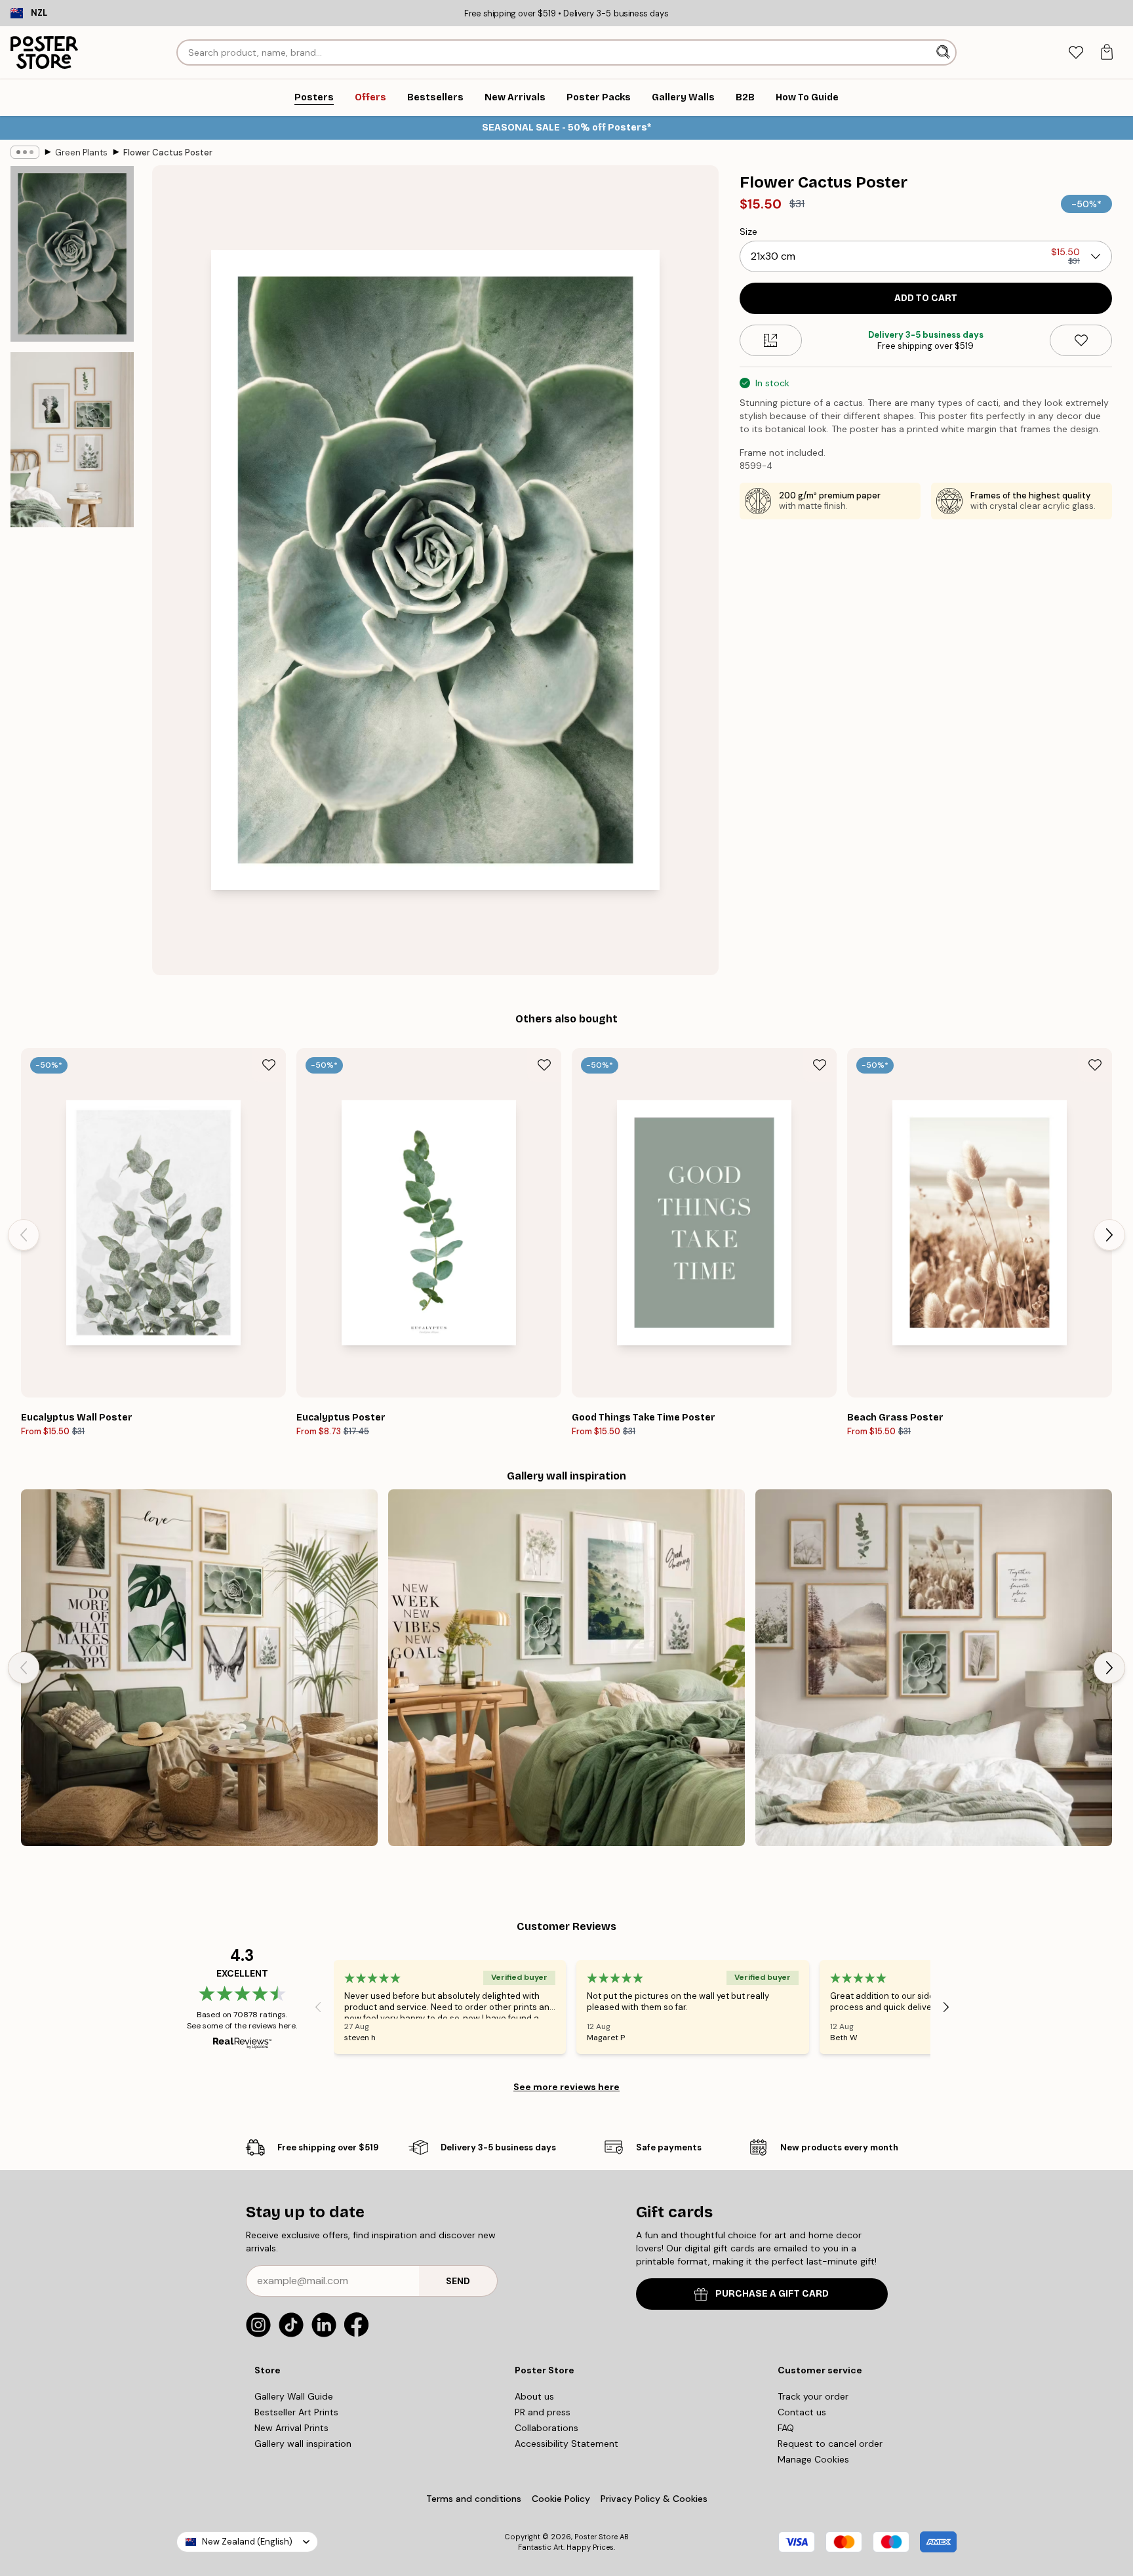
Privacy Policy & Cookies (654, 2499)
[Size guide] (771, 340)
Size (748, 231)
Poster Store (596, 2537)
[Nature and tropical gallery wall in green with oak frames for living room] (199, 1668)
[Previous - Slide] (24, 1235)
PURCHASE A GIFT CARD (772, 2294)
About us (534, 2396)
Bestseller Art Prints (296, 2412)
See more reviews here (566, 2087)
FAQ (786, 2428)
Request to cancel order (830, 2444)
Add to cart (926, 298)
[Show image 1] (72, 254)
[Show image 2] (72, 439)
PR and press (543, 2412)
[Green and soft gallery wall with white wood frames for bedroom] (566, 1668)
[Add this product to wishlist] (1081, 340)
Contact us (802, 2412)
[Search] (944, 52)
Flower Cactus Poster (168, 152)
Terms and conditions (474, 2499)
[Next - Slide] (1109, 1235)
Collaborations (547, 2428)
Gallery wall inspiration (303, 2444)
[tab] (1076, 53)
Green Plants (81, 152)
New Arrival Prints (291, 2428)
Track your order (813, 2396)
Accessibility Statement (566, 2444)
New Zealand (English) (247, 2542)
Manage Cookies (813, 2459)
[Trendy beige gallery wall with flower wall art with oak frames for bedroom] (934, 1668)
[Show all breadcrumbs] (25, 152)
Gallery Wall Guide (294, 2396)
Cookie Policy (561, 2499)
